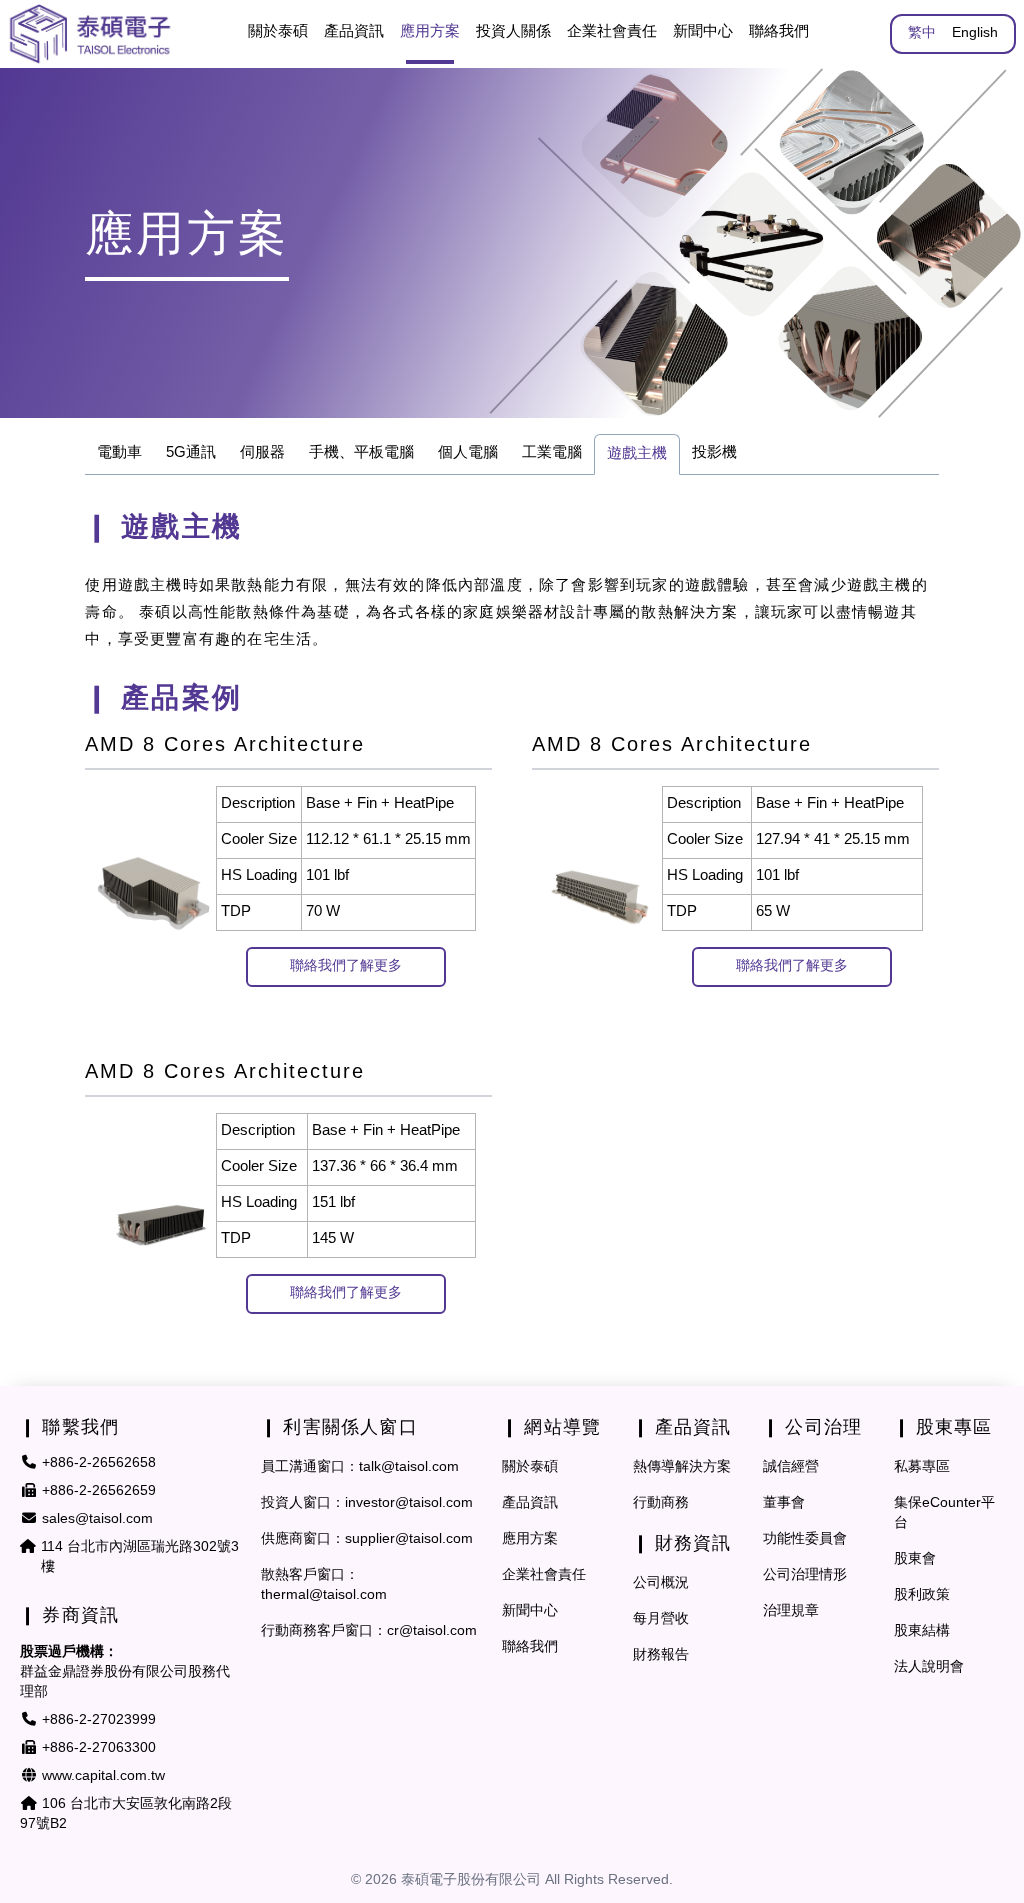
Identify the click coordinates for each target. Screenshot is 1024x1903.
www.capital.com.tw (103, 1776)
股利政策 (922, 1595)
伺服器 (262, 453)
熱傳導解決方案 (682, 1467)
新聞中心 (703, 32)
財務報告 (661, 1655)
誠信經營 (791, 1467)
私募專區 (922, 1467)
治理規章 (791, 1611)
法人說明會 (929, 1667)
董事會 (784, 1503)
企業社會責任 (544, 1575)
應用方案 (530, 1539)
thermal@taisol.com (324, 1595)
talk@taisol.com (409, 1467)
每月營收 (661, 1619)
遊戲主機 (637, 454)
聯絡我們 (779, 32)
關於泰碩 (278, 32)
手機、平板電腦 (361, 453)
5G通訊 (191, 453)
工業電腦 (552, 453)
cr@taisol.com (432, 1631)
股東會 (915, 1559)
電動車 (119, 453)
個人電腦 (468, 453)
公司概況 (661, 1583)
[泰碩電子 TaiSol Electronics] (90, 34)
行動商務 (661, 1503)
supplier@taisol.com (409, 1539)
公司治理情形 (805, 1575)
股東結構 (922, 1631)
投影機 (714, 453)
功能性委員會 (805, 1539)
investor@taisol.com (409, 1503)
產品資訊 (530, 1503)
